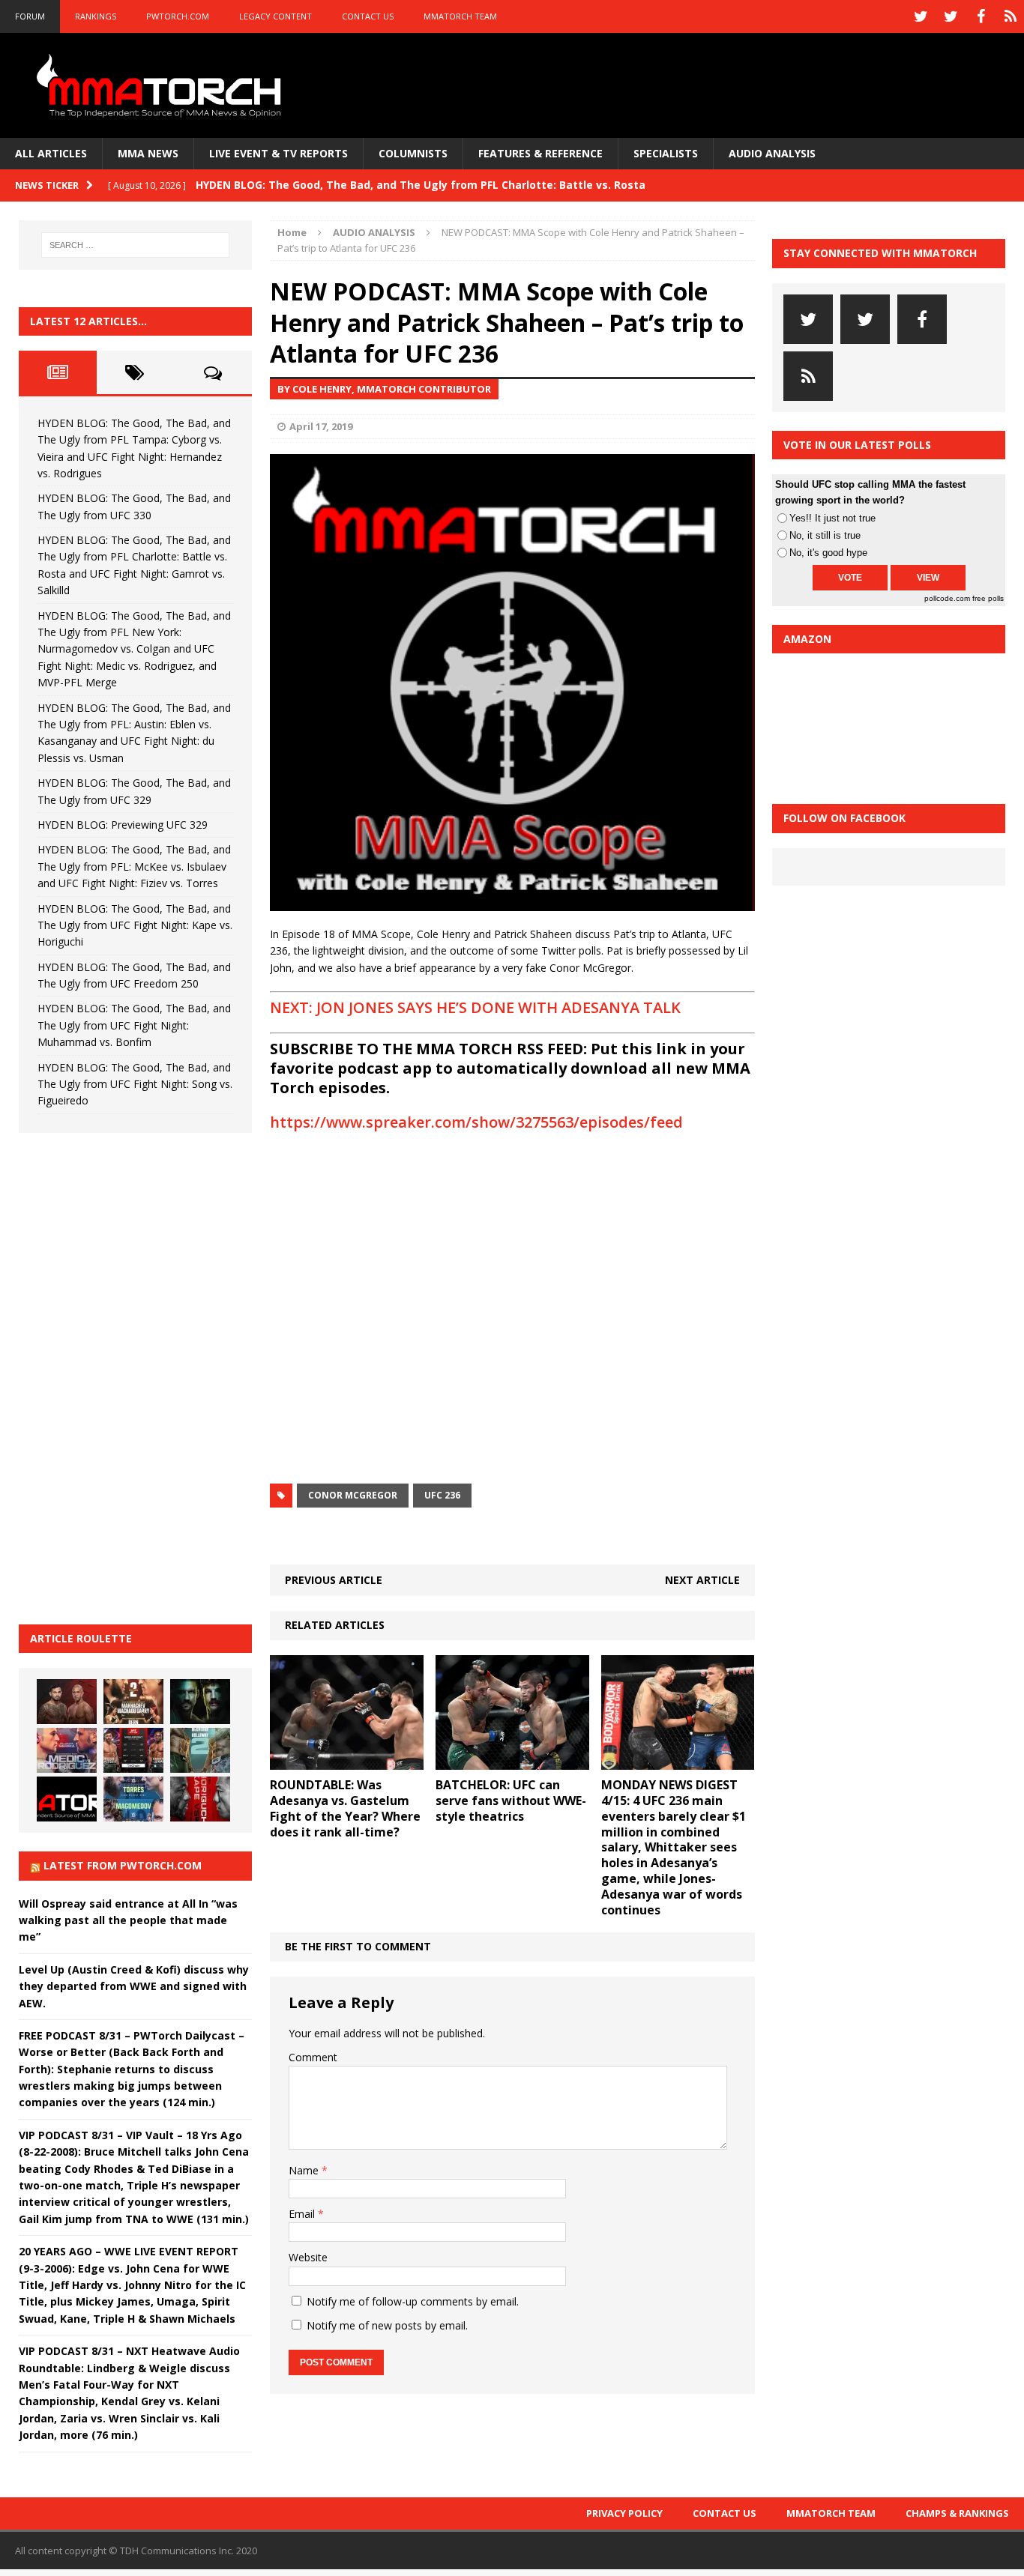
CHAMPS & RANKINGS (957, 2513)
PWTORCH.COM (178, 16)
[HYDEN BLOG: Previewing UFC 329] (67, 1799)
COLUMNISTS (413, 153)
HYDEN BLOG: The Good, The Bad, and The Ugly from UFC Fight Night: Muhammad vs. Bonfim (134, 1025)
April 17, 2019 (321, 426)
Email (303, 2214)
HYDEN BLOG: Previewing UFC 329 (123, 825)
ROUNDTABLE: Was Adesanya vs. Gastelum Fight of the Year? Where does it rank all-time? (345, 1808)
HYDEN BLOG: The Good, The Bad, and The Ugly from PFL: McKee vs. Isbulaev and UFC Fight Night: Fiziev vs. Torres (134, 866)
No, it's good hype (828, 553)
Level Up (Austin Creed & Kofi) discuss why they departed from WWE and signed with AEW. (134, 1986)
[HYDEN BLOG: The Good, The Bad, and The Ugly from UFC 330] (133, 1702)
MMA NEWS (148, 153)
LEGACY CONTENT (275, 16)
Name (305, 2170)
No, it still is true (825, 535)
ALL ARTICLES (51, 153)
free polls (988, 598)
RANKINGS (96, 16)
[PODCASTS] (1011, 16)
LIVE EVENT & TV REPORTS (278, 153)
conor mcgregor (353, 1495)
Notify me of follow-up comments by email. (413, 2301)
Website (308, 2257)
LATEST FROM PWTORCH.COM (123, 1865)
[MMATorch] (162, 85)
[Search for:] (136, 245)
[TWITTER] (921, 16)
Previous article (334, 1580)
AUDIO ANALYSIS (772, 153)
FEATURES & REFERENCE (540, 153)
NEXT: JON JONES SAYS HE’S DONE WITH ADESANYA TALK (475, 1007)
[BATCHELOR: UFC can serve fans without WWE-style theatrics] (512, 1761)
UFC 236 (442, 1495)
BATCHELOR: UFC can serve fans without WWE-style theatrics (511, 1801)
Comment (313, 2057)
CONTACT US (368, 16)
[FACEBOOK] (981, 16)
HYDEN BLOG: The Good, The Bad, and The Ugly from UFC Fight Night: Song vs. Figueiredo (135, 1084)
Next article (702, 1580)
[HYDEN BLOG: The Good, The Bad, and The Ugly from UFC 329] (200, 1750)
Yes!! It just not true (832, 518)
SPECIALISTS (666, 153)
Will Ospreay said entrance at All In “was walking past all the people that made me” (128, 1920)
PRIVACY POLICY (624, 2513)
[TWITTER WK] (951, 16)
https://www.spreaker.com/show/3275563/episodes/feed (476, 1122)
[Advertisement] (131, 1376)
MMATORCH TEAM (460, 16)
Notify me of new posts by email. (387, 2325)
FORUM (30, 16)
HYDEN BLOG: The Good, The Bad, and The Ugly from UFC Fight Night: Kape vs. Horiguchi (135, 925)
